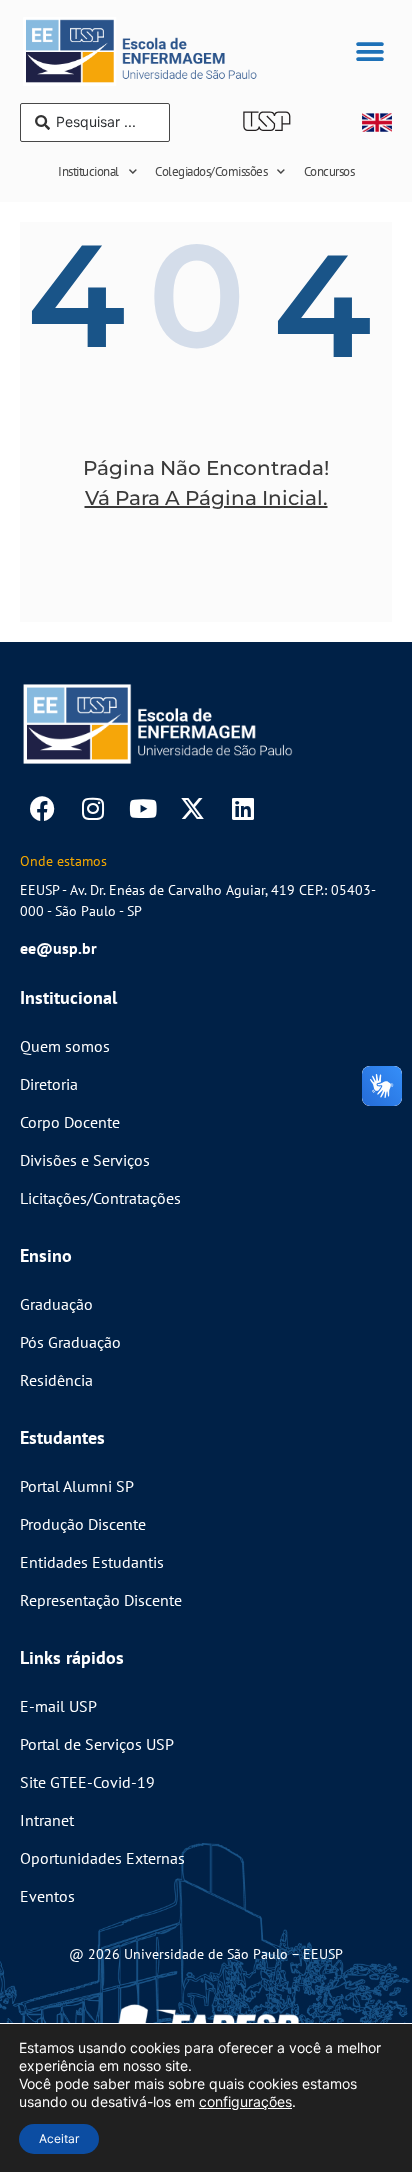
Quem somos (65, 1046)
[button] (369, 51)
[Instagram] (92, 808)
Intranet (47, 1820)
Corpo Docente (70, 1122)
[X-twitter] (192, 808)
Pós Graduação (70, 1342)
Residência (56, 1380)
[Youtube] (142, 808)
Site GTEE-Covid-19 (87, 1782)
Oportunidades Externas (102, 1858)
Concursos (329, 171)
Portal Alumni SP (77, 1486)
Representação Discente (101, 1600)
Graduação (56, 1304)
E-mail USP (58, 1706)
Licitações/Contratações (100, 1198)
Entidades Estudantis (92, 1562)
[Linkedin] (242, 808)
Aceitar (59, 2138)
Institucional (88, 171)
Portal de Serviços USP (97, 1744)
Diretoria (49, 1084)
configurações (245, 2101)
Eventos (47, 1896)
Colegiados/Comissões (211, 171)
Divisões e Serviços (85, 1160)
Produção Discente (83, 1524)
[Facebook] (42, 808)
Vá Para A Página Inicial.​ (206, 498)
